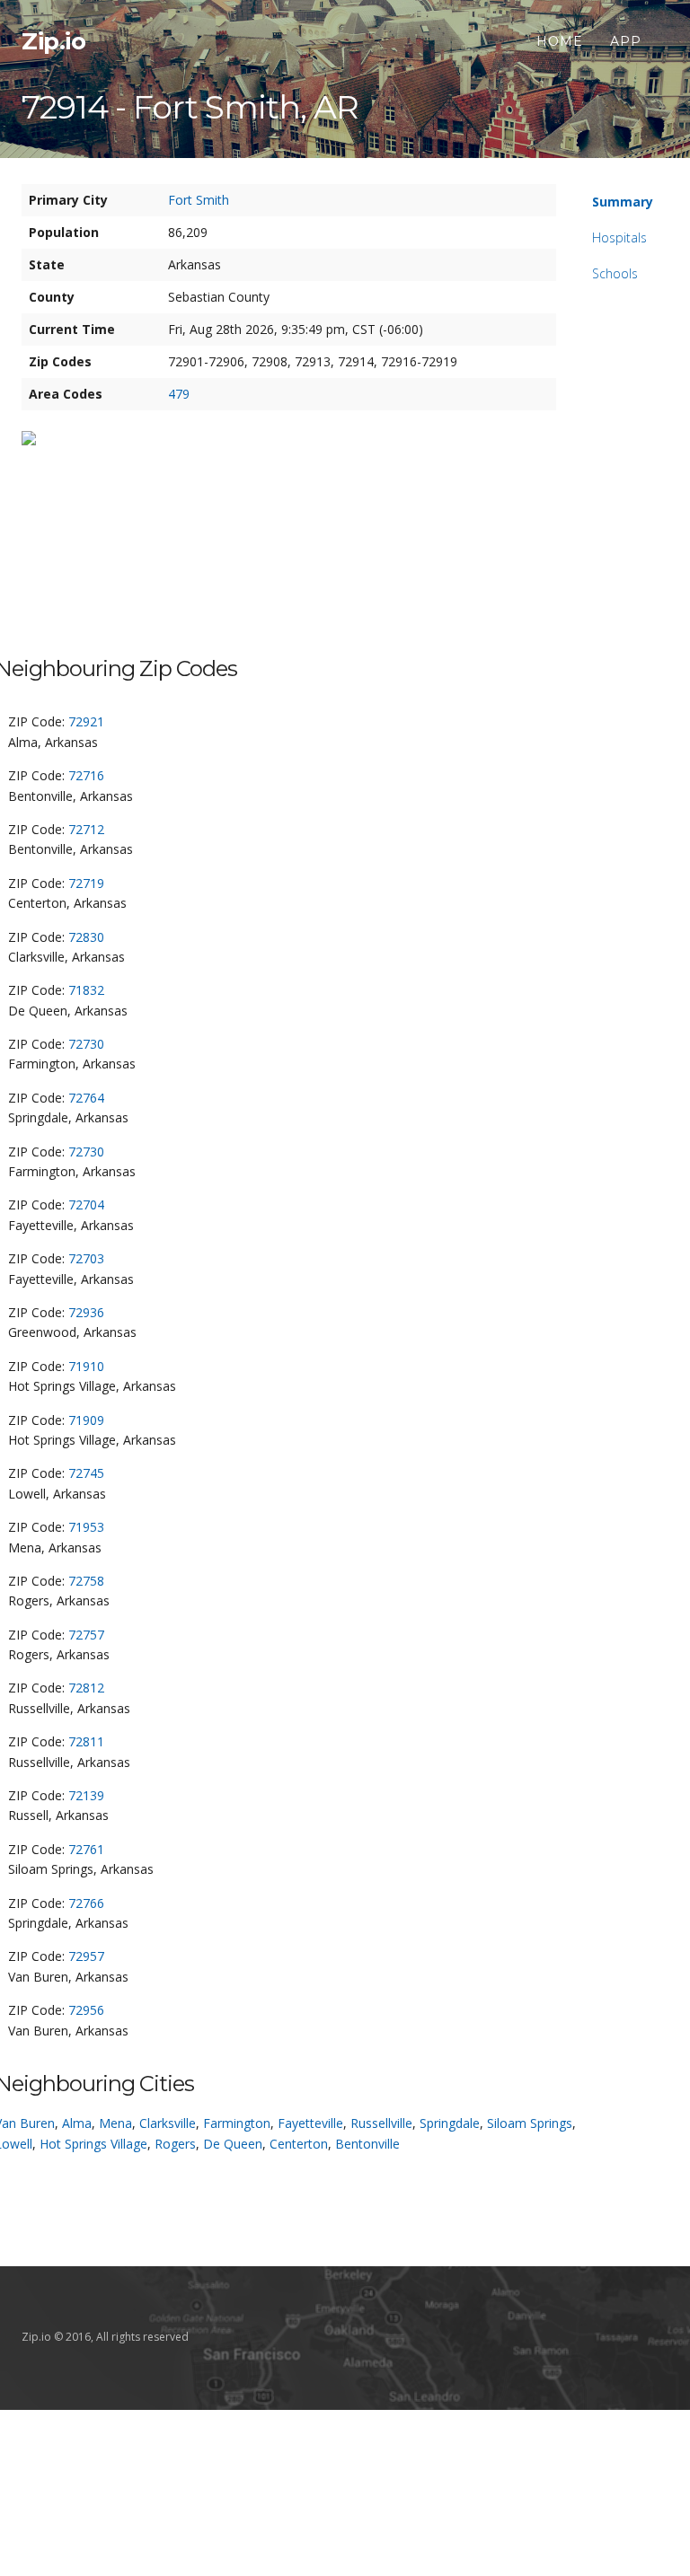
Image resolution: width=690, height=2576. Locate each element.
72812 (86, 1688)
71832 (86, 990)
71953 (86, 1527)
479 (179, 394)
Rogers (175, 2144)
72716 (86, 775)
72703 (86, 1258)
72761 (86, 1849)
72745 (86, 1473)
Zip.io (53, 41)
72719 (86, 883)
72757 (86, 1635)
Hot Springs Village (93, 2144)
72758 (86, 1581)
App (626, 41)
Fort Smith (199, 200)
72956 (86, 2010)
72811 (86, 1741)
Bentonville (367, 2144)
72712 (86, 829)
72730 (86, 1044)
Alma (77, 2123)
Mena (115, 2123)
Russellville (381, 2123)
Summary (623, 202)
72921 (86, 721)
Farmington (237, 2123)
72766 (86, 1903)
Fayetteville (310, 2123)
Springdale (450, 2123)
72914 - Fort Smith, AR (190, 107)
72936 (86, 1312)
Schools (615, 273)
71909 (86, 1420)
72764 (86, 1098)
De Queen (233, 2144)
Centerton (299, 2144)
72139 (86, 1795)
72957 (86, 1956)
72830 (86, 937)
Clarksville (168, 2123)
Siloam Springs (530, 2123)
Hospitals (619, 237)
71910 (86, 1366)
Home (560, 41)
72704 (86, 1204)
